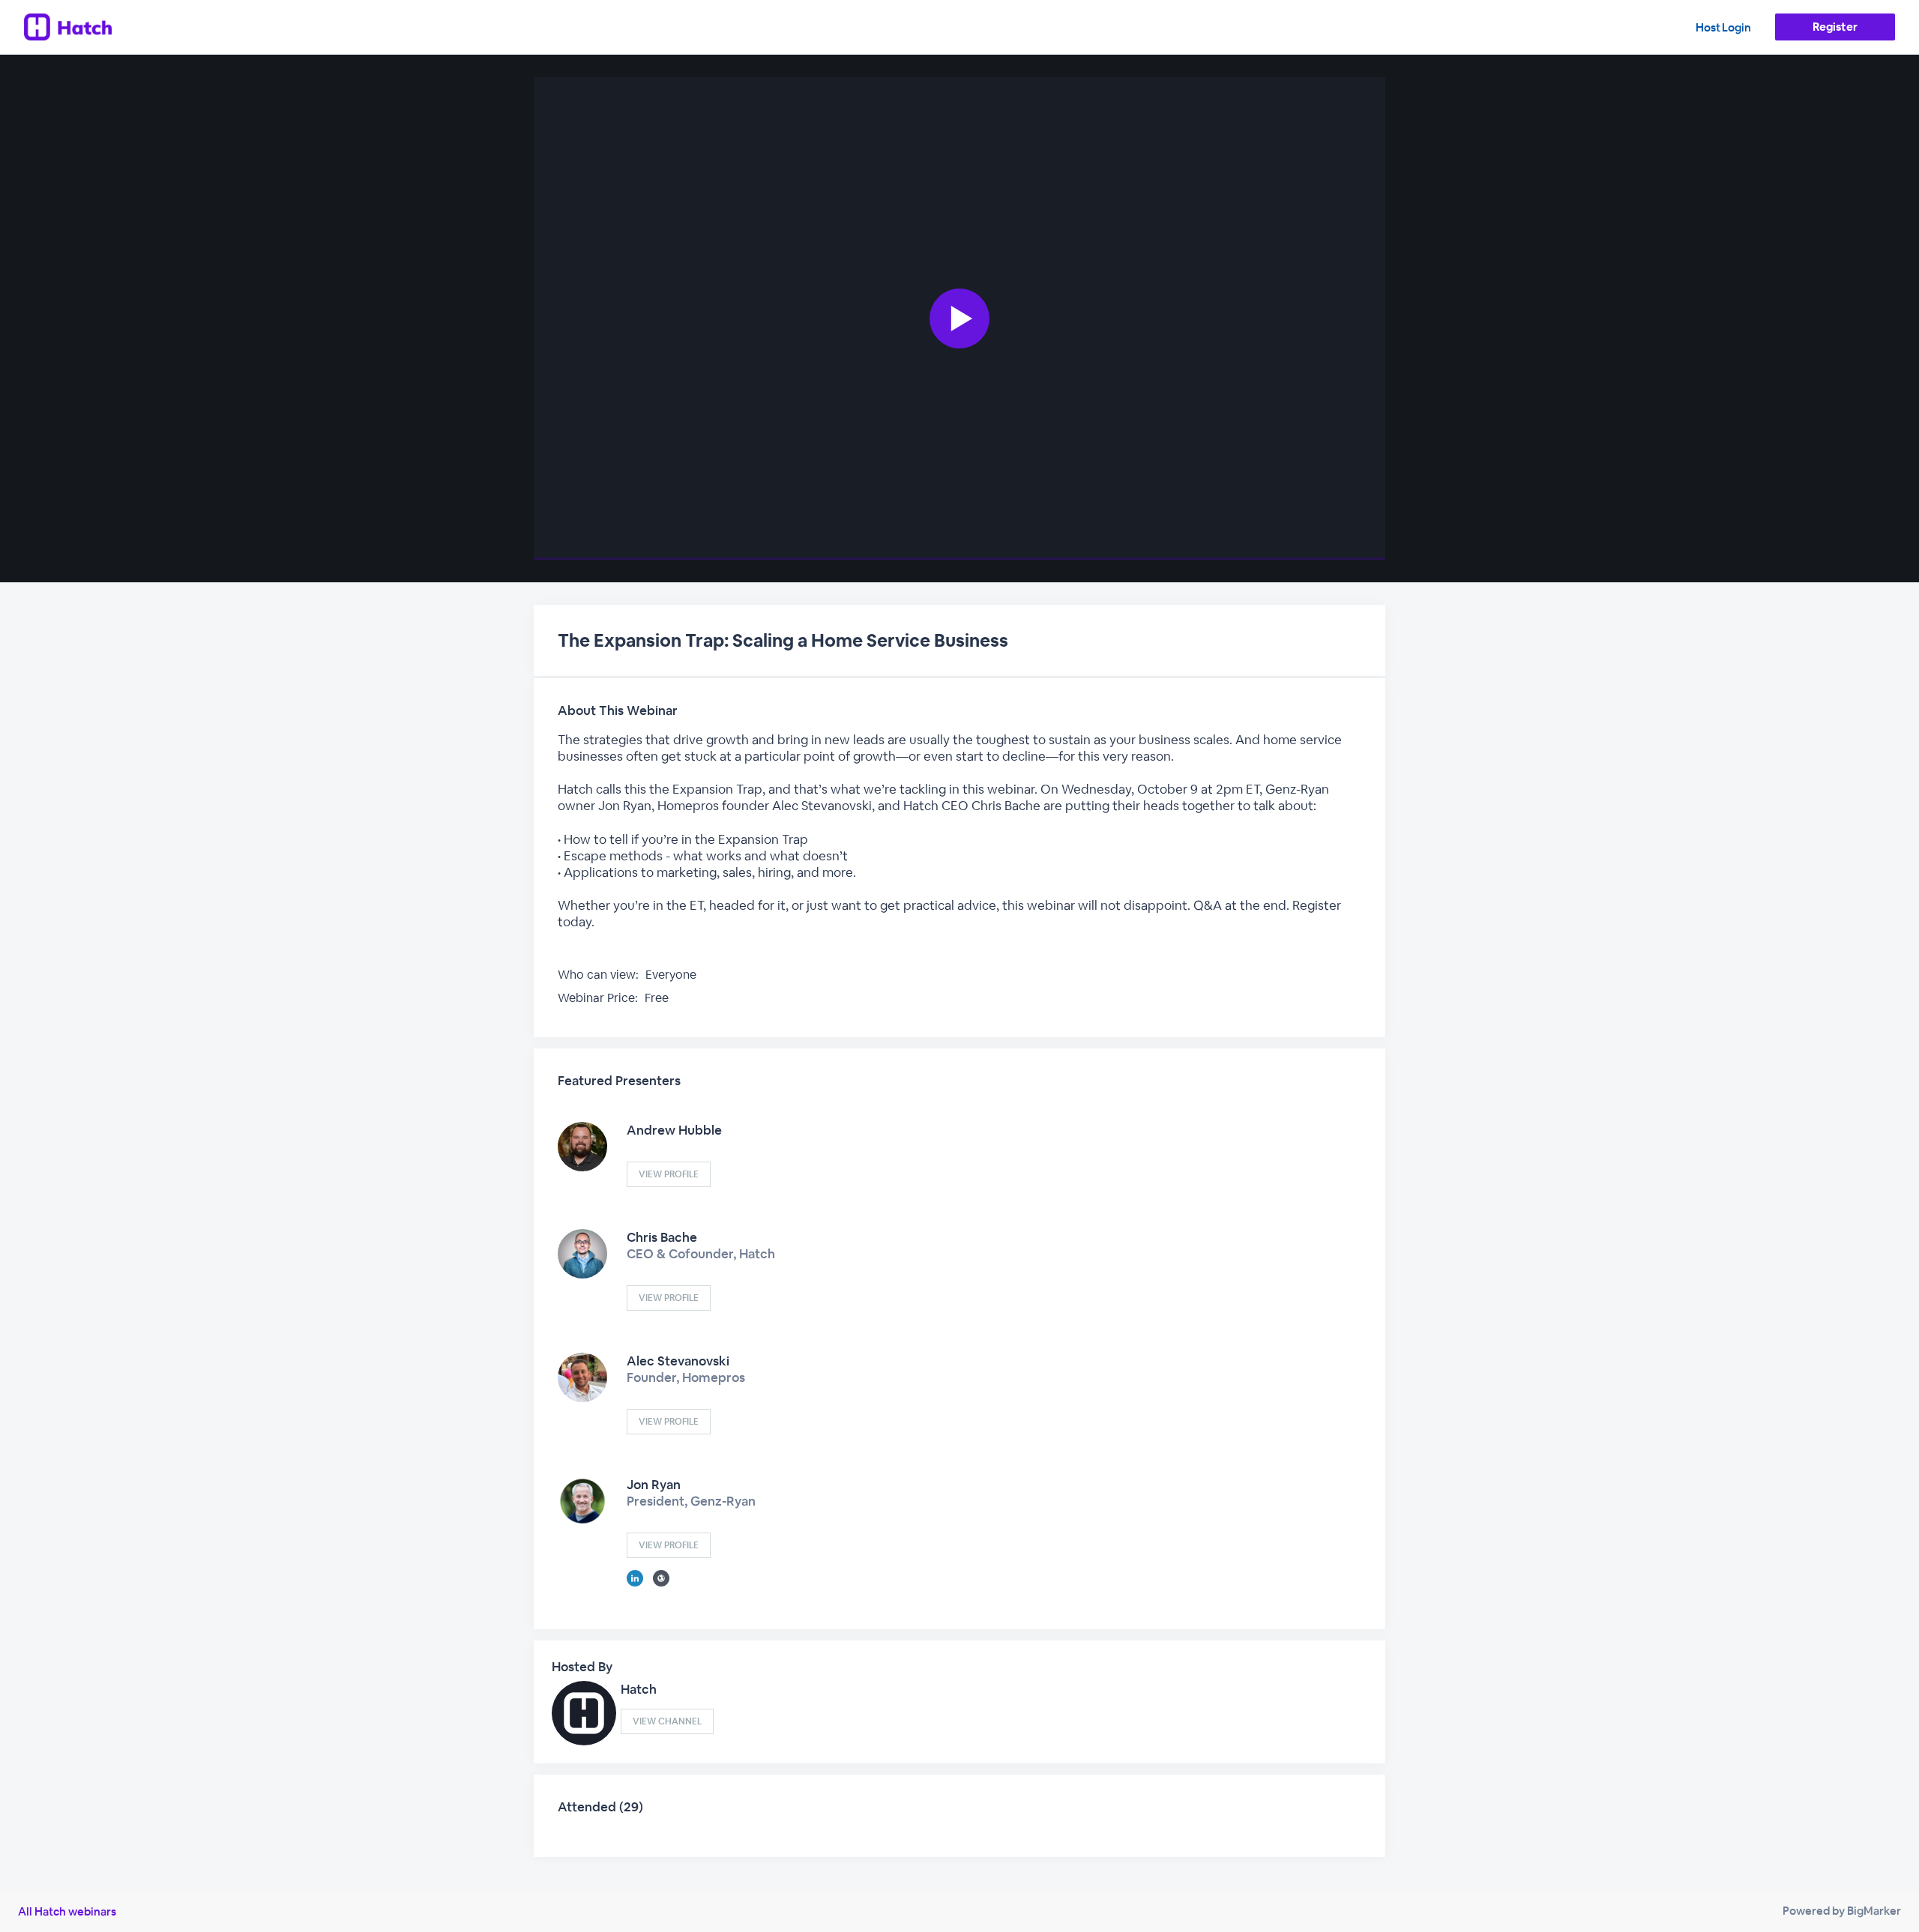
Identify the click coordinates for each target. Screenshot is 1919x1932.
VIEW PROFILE (669, 1174)
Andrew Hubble (674, 1130)
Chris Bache (662, 1237)
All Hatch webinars (67, 1911)
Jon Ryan (654, 1485)
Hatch (639, 1689)
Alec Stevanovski (678, 1361)
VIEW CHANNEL (667, 1721)
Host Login (1723, 27)
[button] (959, 319)
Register (1835, 27)
